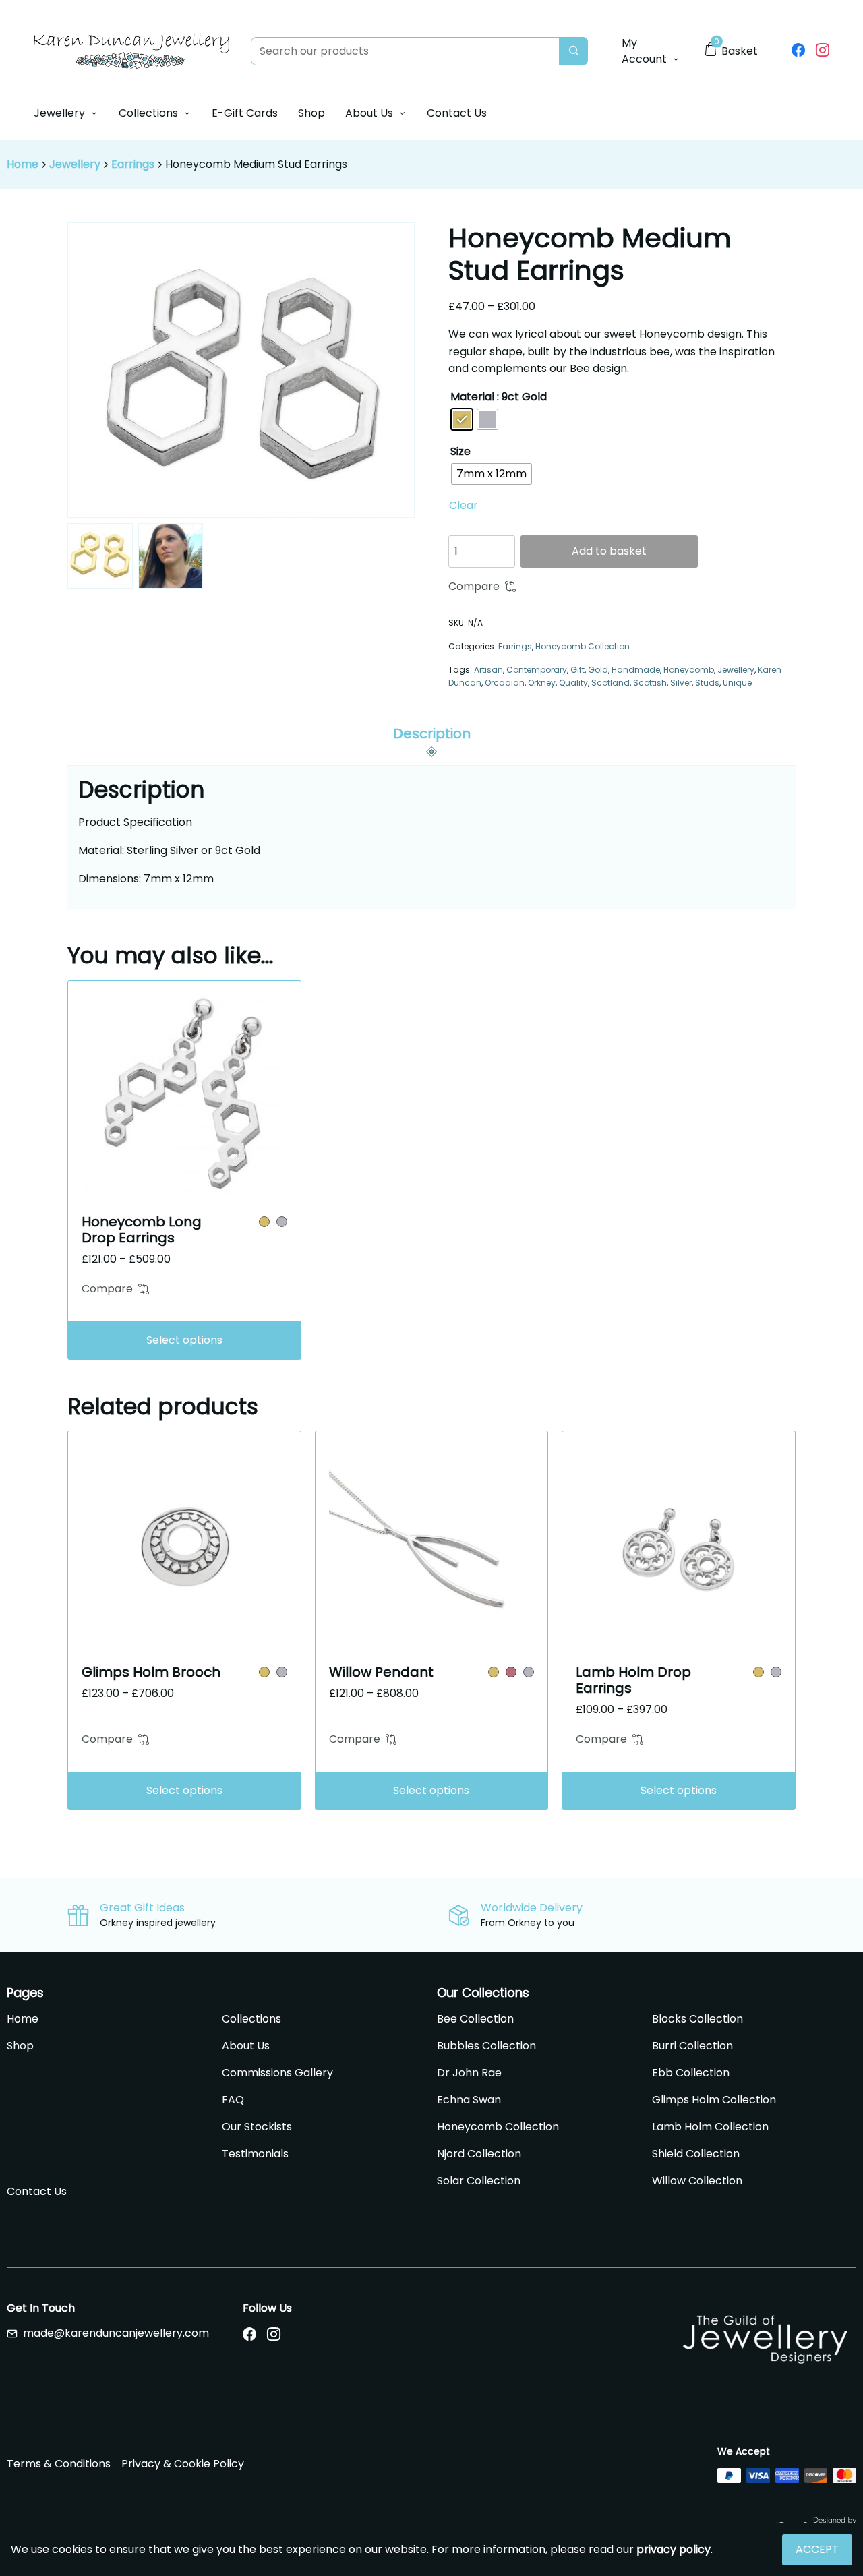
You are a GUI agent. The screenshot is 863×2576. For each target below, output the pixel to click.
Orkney (542, 683)
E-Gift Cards (245, 113)
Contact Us (457, 113)
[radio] (462, 419)
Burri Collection (692, 2046)
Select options (184, 1340)
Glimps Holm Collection (714, 2100)
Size (460, 451)
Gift (577, 670)
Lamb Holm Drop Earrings (633, 1680)
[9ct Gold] (264, 1222)
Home (23, 164)
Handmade (636, 670)
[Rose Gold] (511, 1672)
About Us (369, 113)
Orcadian (505, 683)
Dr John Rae (469, 2073)
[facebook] (798, 51)
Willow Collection (697, 2181)
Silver (681, 683)
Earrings (133, 164)
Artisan (488, 670)
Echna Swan (469, 2100)
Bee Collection (475, 2019)
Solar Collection (479, 2181)
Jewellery (59, 113)
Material (472, 397)
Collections (148, 113)
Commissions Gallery (277, 2073)
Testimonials (255, 2154)
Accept (817, 2549)
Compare (474, 586)
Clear (464, 505)
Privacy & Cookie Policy (183, 2464)
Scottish (650, 683)
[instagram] (823, 51)
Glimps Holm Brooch (151, 1672)
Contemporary (537, 670)
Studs (707, 683)
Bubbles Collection (486, 2046)
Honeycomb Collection (583, 646)
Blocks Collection (697, 2019)
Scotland (611, 683)
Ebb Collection (691, 2073)
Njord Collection (479, 2154)
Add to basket (609, 551)
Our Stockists (257, 2127)
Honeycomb (689, 670)
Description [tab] (432, 733)
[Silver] (282, 1222)
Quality (573, 683)
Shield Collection (696, 2154)
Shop (311, 113)
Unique (737, 683)
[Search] (573, 51)
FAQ (233, 2100)
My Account (644, 51)
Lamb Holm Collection (710, 2127)
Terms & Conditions (59, 2464)
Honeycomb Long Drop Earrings (142, 1230)
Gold (598, 670)
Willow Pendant (381, 1672)
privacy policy (674, 2549)
